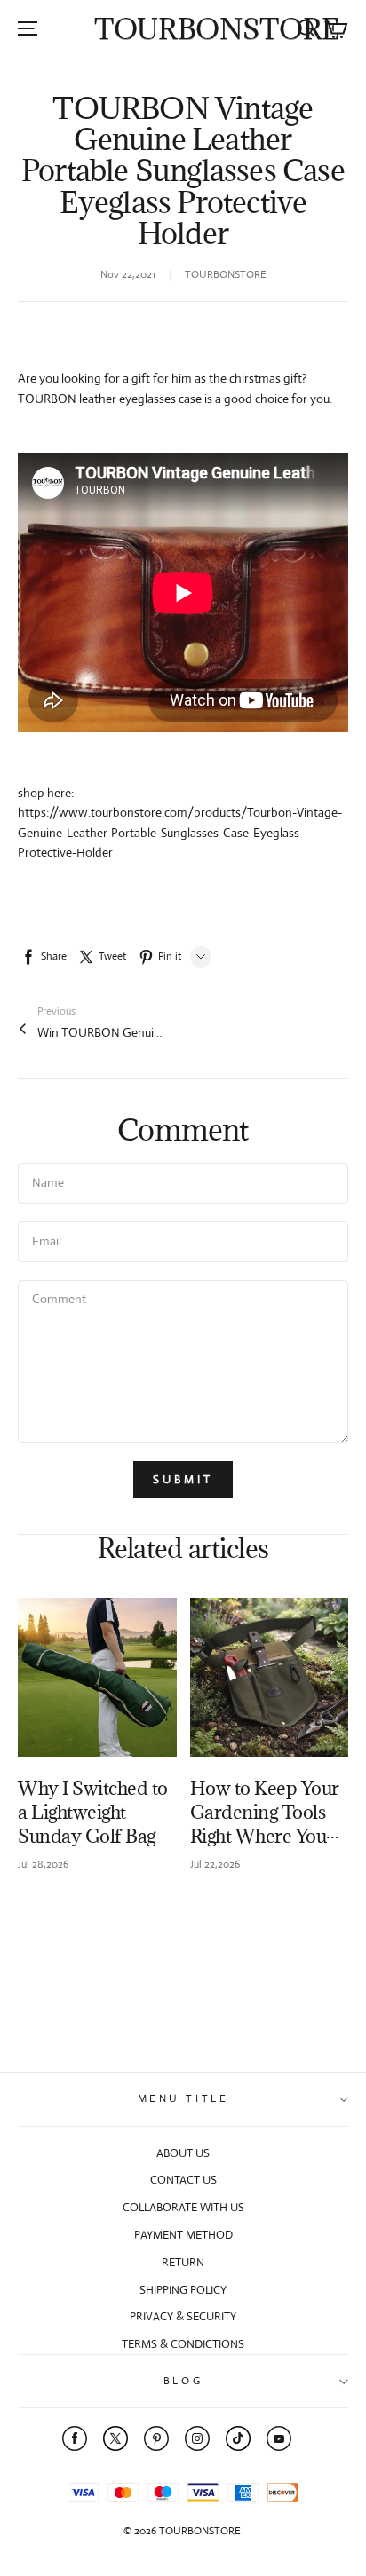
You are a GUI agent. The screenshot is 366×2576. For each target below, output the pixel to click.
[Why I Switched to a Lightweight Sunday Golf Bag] (97, 1677)
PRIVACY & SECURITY (183, 2316)
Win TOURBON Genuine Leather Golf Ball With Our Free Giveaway (99, 1032)
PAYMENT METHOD (183, 2235)
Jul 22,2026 (215, 1864)
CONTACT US (183, 2180)
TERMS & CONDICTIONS (183, 2344)
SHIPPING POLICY (183, 2290)
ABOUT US (183, 2153)
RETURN (183, 2262)
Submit (183, 1479)
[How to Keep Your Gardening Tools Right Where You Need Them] (270, 1677)
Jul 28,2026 (43, 1864)
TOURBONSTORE (217, 29)
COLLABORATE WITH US (183, 2207)
